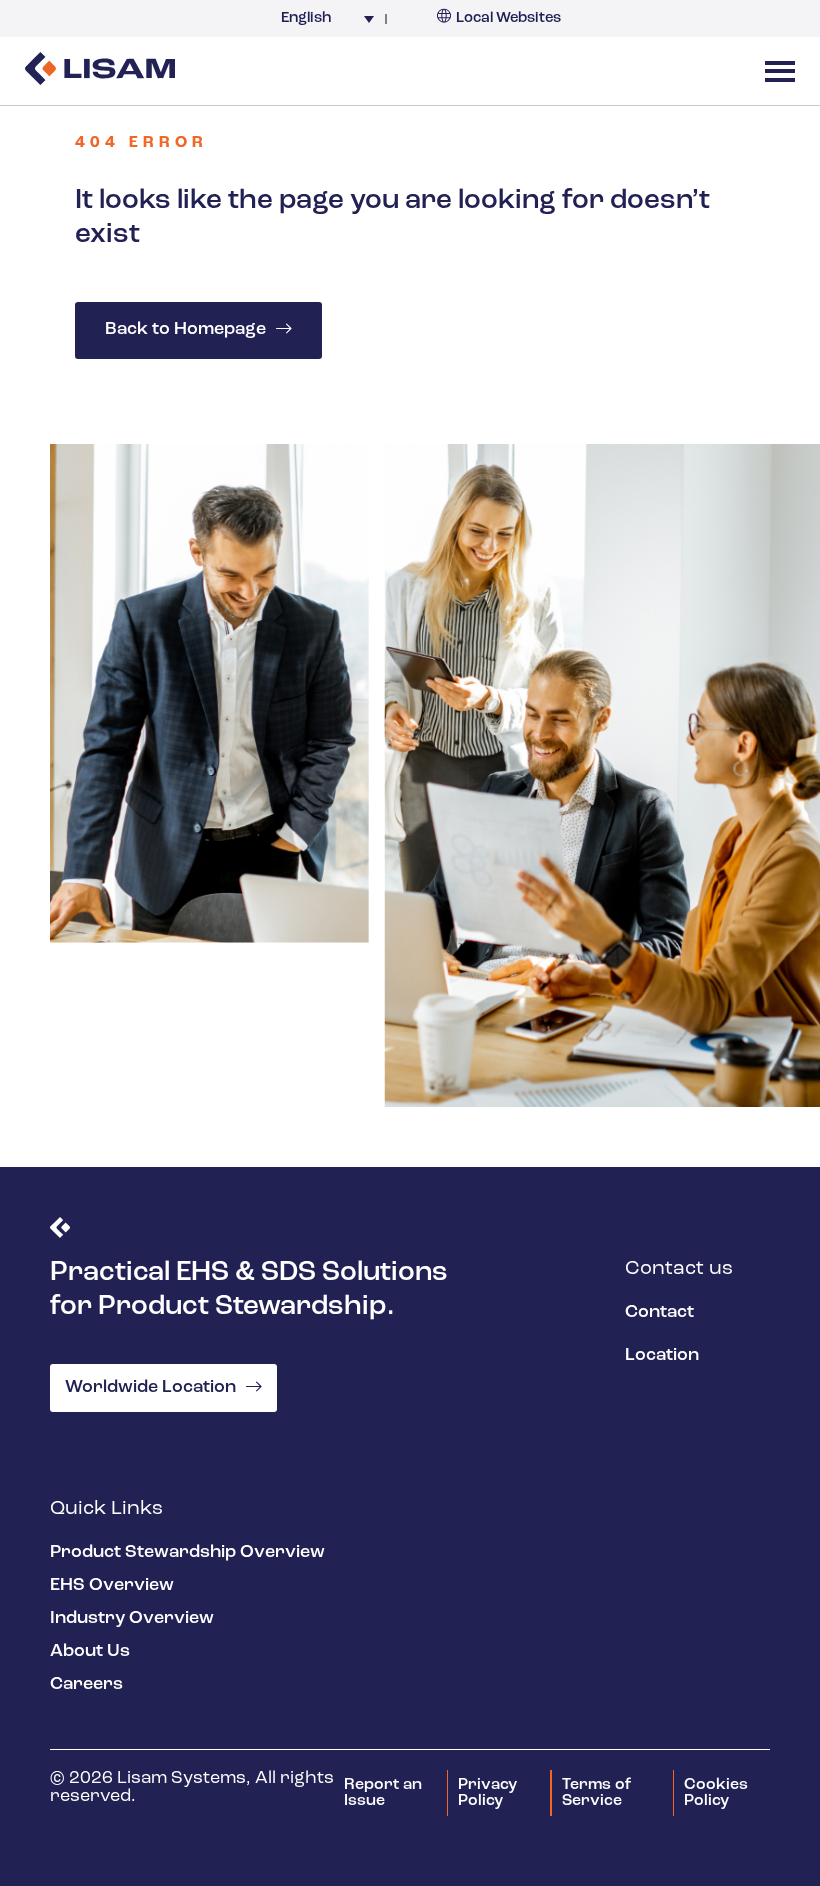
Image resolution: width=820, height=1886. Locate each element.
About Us (90, 1652)
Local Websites (508, 18)
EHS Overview (112, 1586)
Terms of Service (596, 1793)
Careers (86, 1685)
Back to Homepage (185, 330)
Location (662, 1356)
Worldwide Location (150, 1388)
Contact (659, 1313)
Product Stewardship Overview (187, 1553)
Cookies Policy (716, 1793)
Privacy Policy (487, 1793)
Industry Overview (132, 1619)
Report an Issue (383, 1793)
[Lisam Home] (100, 71)
